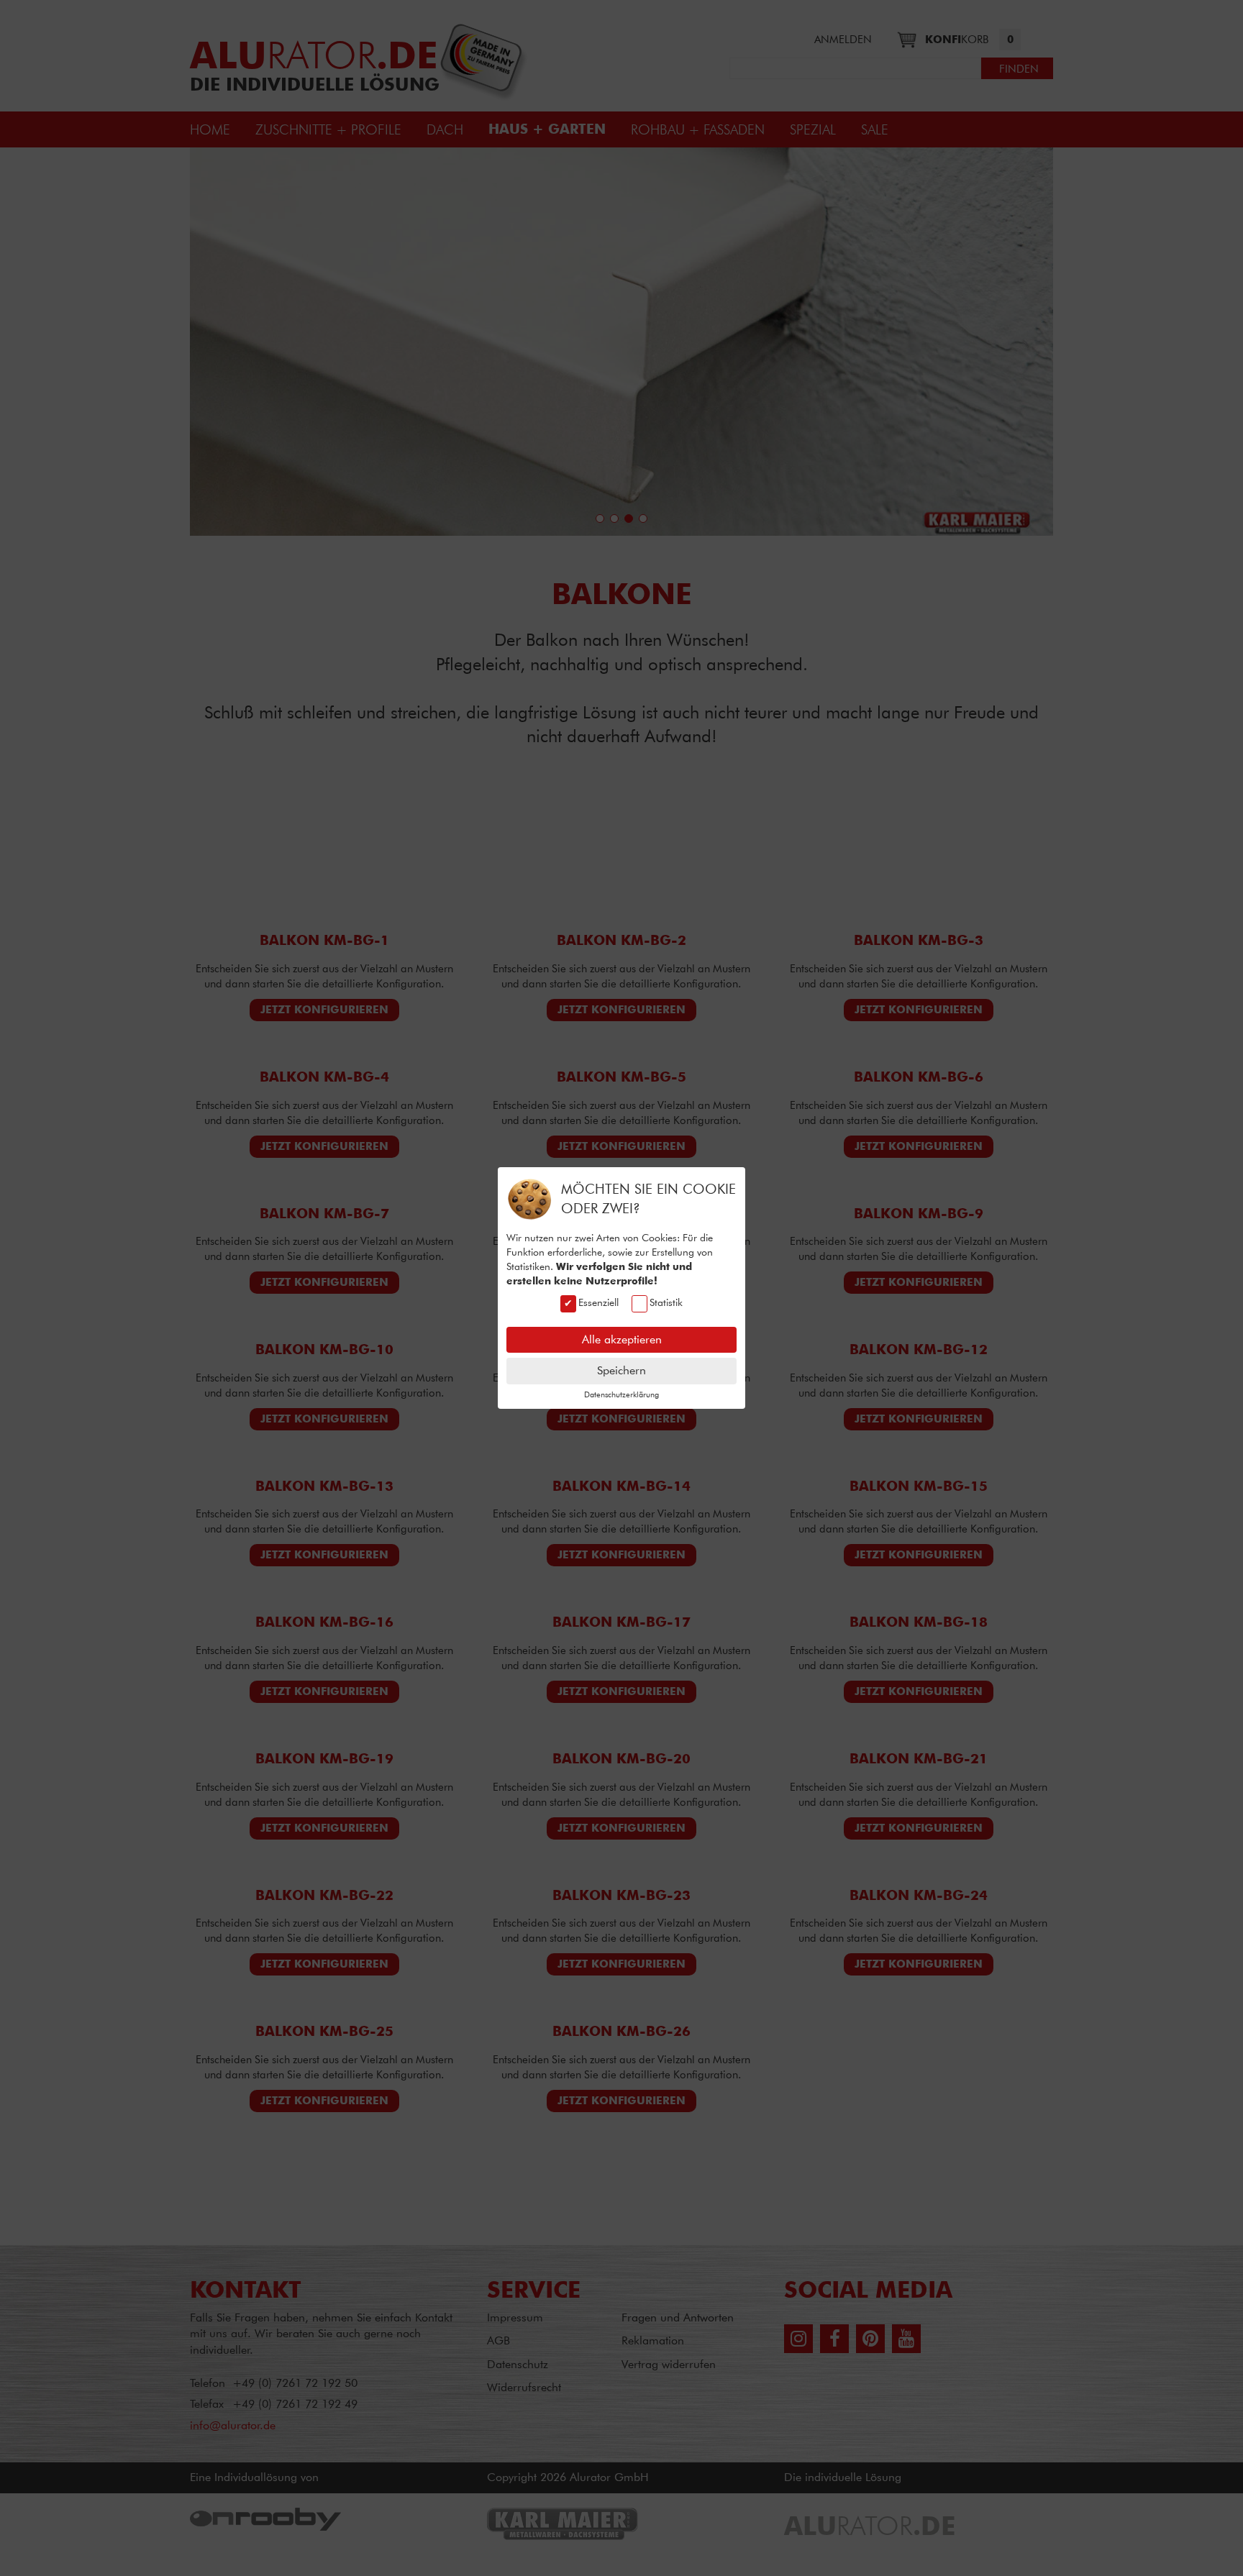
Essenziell (598, 1302)
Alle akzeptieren (622, 1339)
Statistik (666, 1302)
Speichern (621, 1370)
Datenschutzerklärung (621, 1394)
